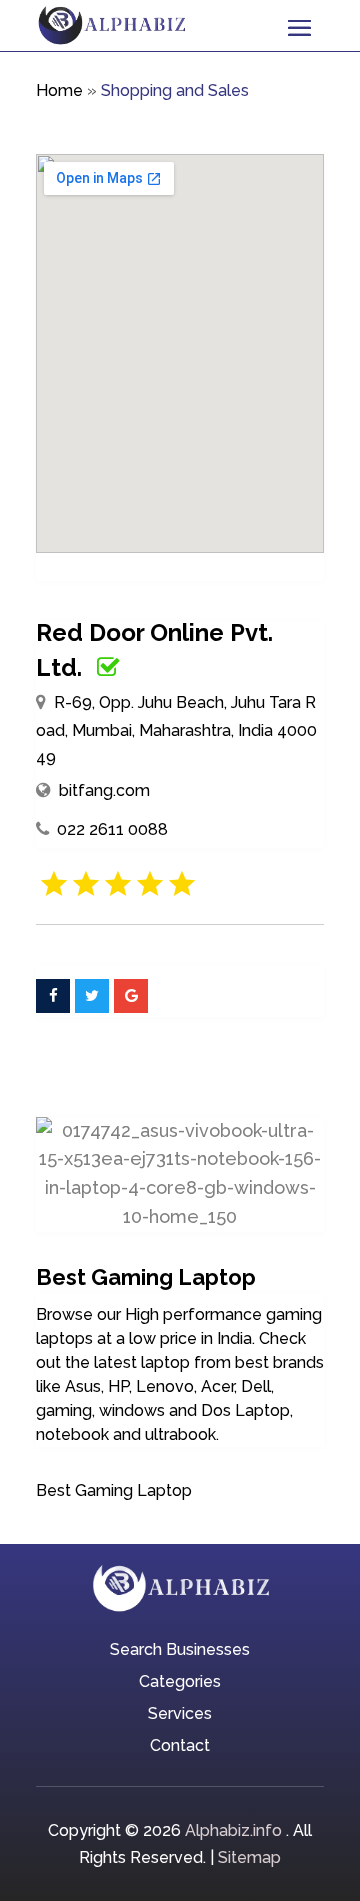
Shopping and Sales (175, 90)
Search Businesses (180, 1651)
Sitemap (249, 1857)
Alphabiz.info (233, 1830)
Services (180, 1715)
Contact (180, 1747)
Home (59, 90)
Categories (180, 1683)
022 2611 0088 (112, 829)
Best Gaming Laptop (114, 1490)
